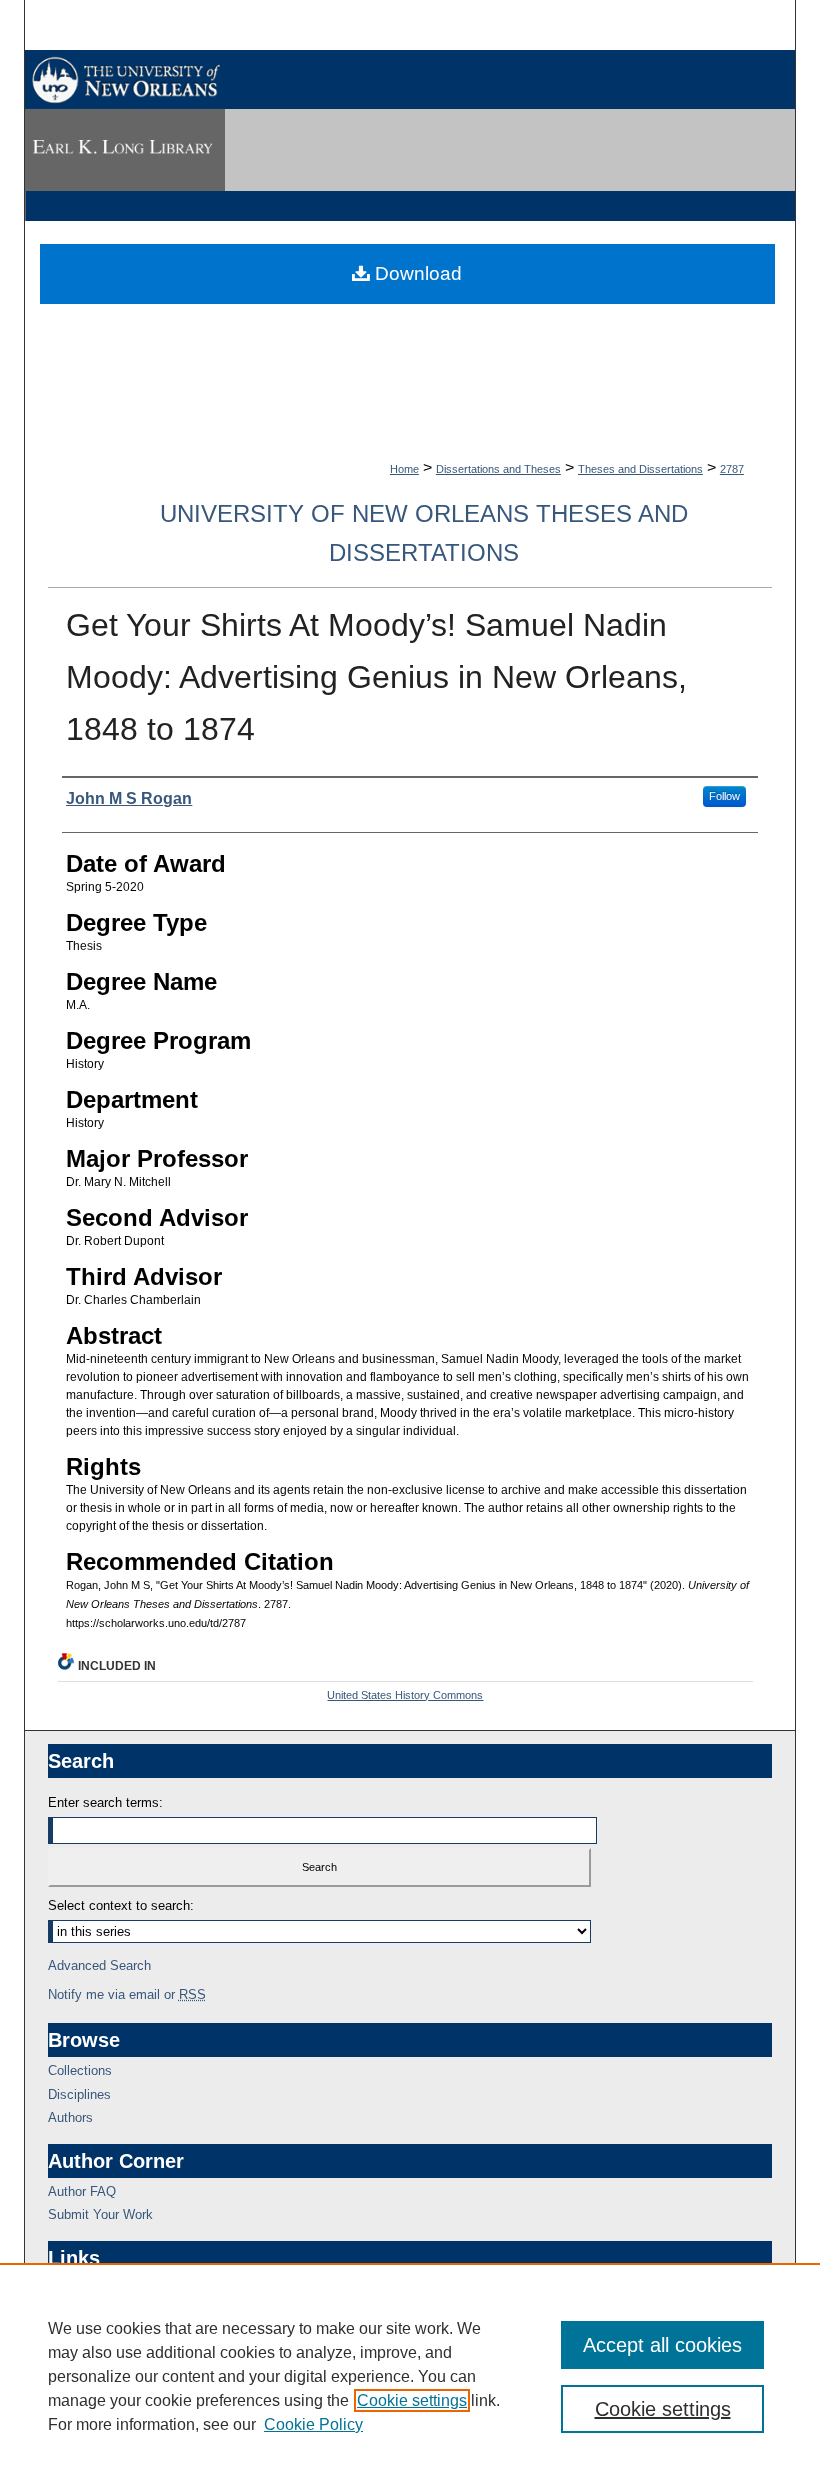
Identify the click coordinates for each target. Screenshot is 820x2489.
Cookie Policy (313, 2424)
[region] (410, 2376)
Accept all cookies (662, 2345)
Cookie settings (412, 2400)
